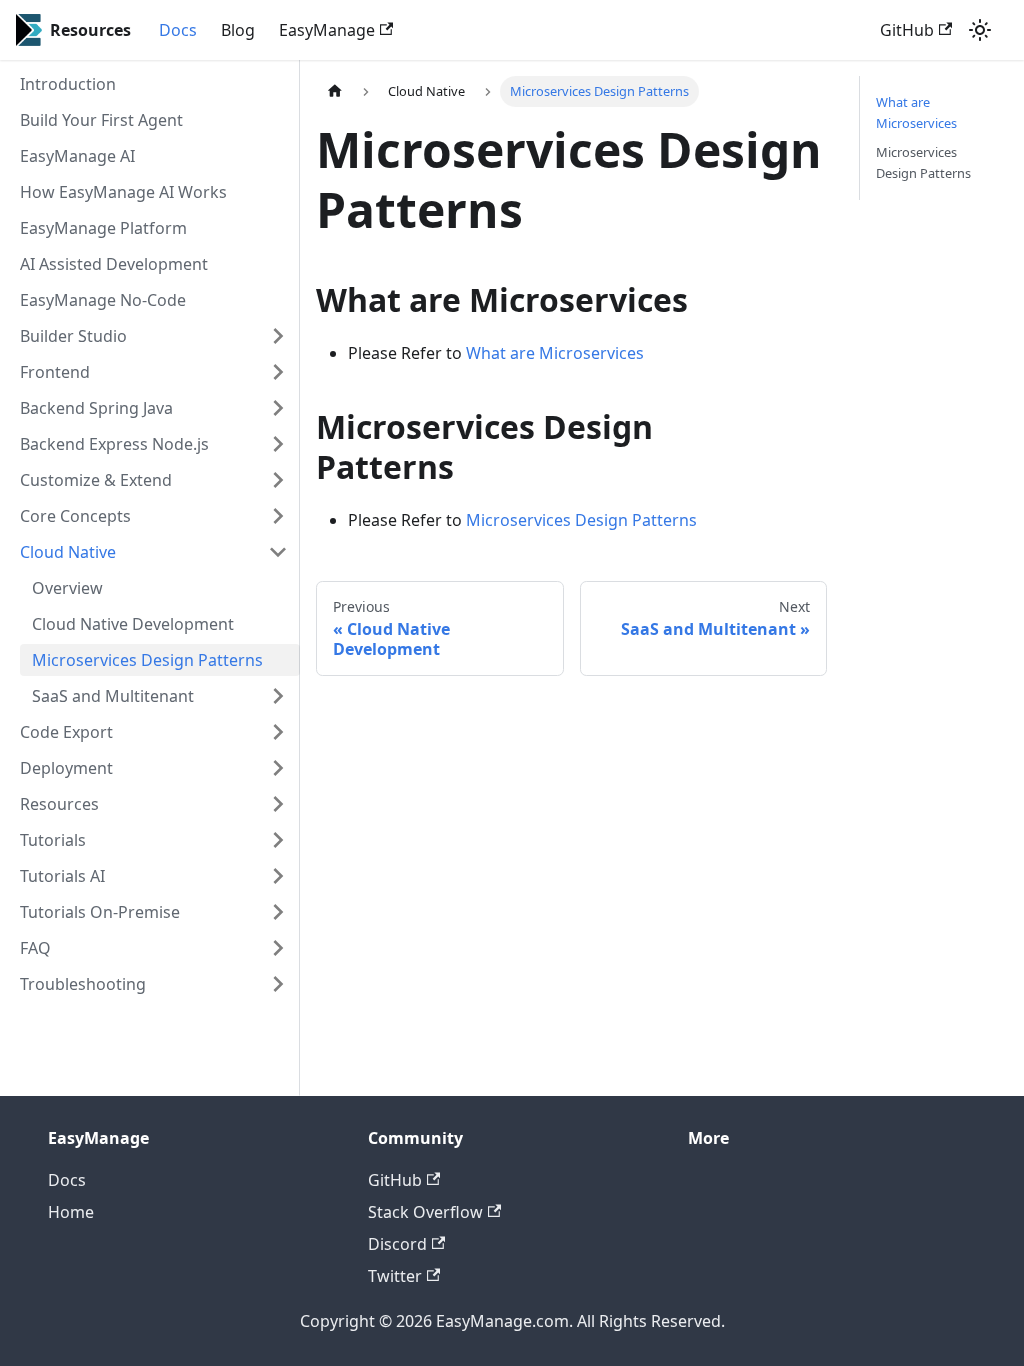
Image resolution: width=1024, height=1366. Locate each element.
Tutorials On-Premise (100, 912)
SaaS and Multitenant (113, 696)
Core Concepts (75, 516)
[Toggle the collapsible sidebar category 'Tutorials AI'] (278, 876)
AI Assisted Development (114, 264)
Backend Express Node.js (114, 444)
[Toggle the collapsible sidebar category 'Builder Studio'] (278, 336)
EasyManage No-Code (103, 300)
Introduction (68, 84)
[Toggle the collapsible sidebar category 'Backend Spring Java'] (278, 408)
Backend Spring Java (96, 408)
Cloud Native (68, 552)
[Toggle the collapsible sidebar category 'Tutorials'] (278, 840)
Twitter (395, 1276)
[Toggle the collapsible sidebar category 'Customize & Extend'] (278, 480)
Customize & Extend (96, 480)
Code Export (66, 732)
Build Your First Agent (101, 120)
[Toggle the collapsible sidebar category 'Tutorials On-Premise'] (278, 912)
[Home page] (335, 91)
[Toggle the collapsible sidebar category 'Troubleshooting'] (278, 984)
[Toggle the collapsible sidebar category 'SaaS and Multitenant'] (278, 696)
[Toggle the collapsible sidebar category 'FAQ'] (278, 948)
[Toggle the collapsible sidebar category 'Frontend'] (278, 372)
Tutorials (53, 840)
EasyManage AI (77, 156)
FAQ (35, 948)
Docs (178, 30)
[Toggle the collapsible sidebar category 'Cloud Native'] (278, 552)
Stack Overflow (425, 1212)
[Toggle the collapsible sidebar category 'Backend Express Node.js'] (278, 444)
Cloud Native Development (133, 624)
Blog (238, 30)
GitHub (907, 30)
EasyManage (327, 30)
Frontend (55, 372)
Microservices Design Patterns (147, 660)
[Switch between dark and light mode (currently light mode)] (980, 30)
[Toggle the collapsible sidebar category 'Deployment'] (278, 768)
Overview (67, 588)
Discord (397, 1244)
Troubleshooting (83, 984)
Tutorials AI (62, 876)
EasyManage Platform (103, 228)
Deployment (66, 768)
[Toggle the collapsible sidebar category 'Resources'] (278, 804)
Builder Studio (73, 336)
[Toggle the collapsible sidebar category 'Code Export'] (278, 732)
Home (71, 1212)
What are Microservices (555, 353)
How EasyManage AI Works (123, 192)
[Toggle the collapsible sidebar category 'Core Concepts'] (278, 516)
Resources (59, 804)
